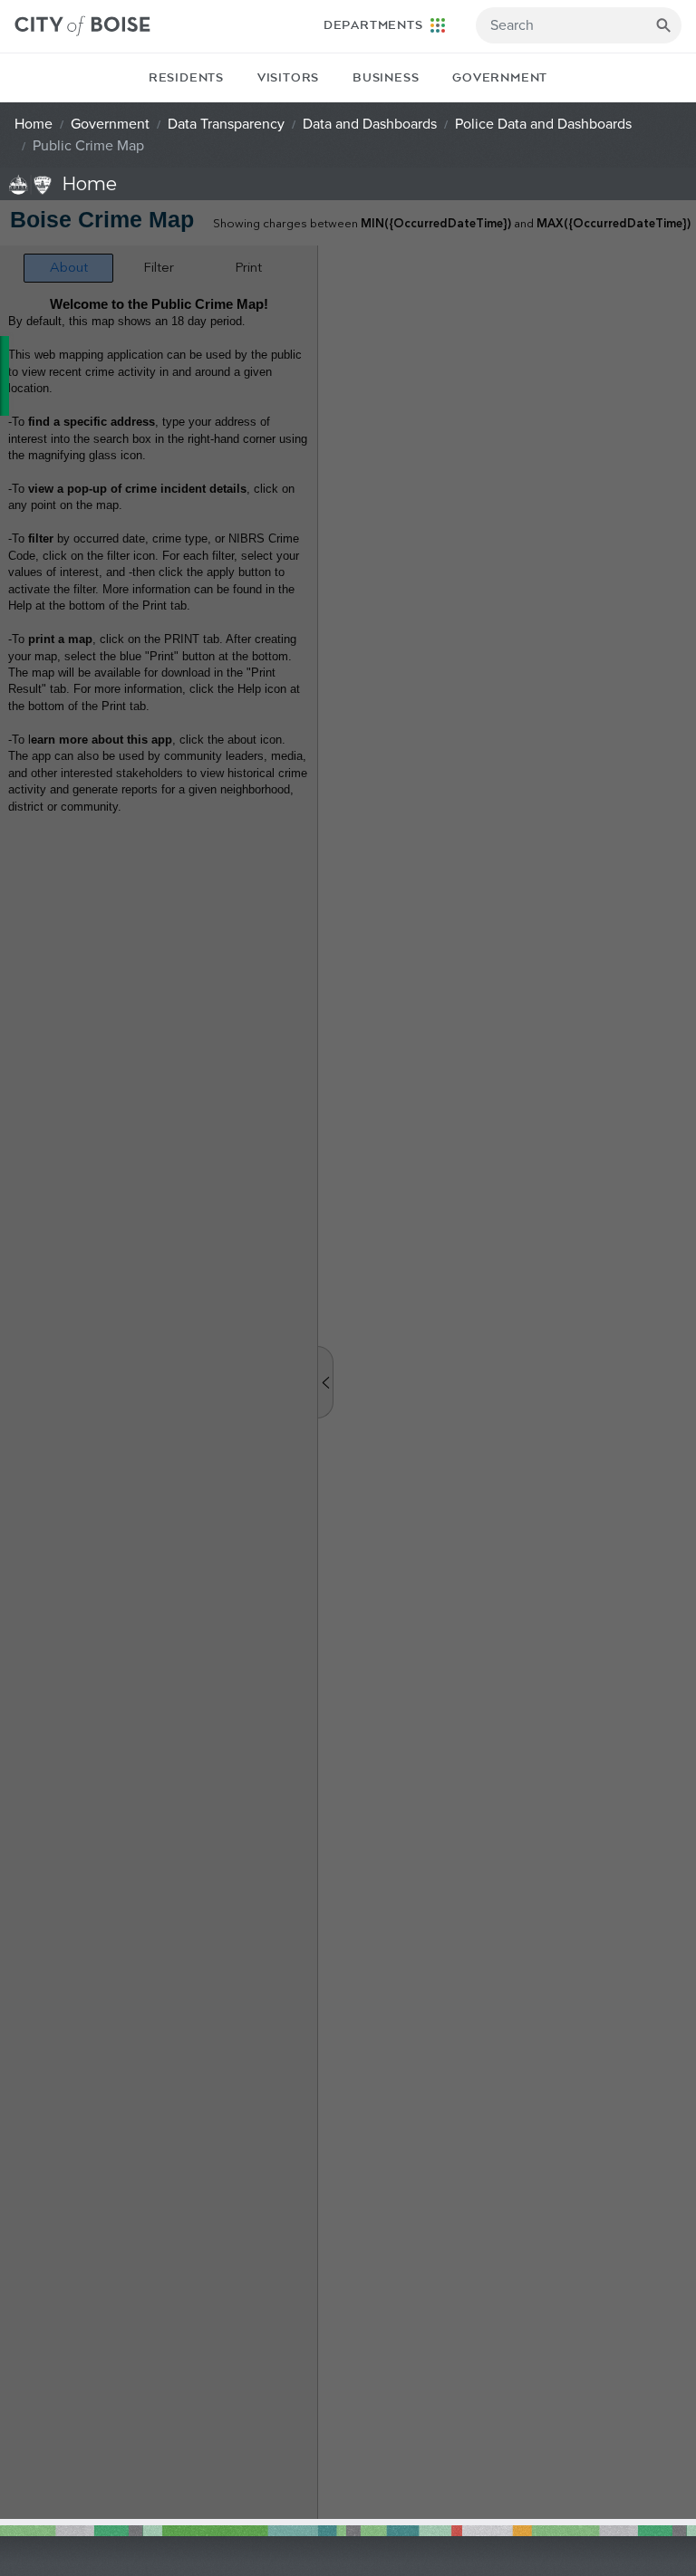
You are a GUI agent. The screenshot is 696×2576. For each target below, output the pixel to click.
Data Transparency (226, 124)
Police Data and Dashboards (543, 124)
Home (34, 124)
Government (500, 78)
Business (386, 78)
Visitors (288, 78)
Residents (186, 78)
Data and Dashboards (370, 124)
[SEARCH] (663, 25)
